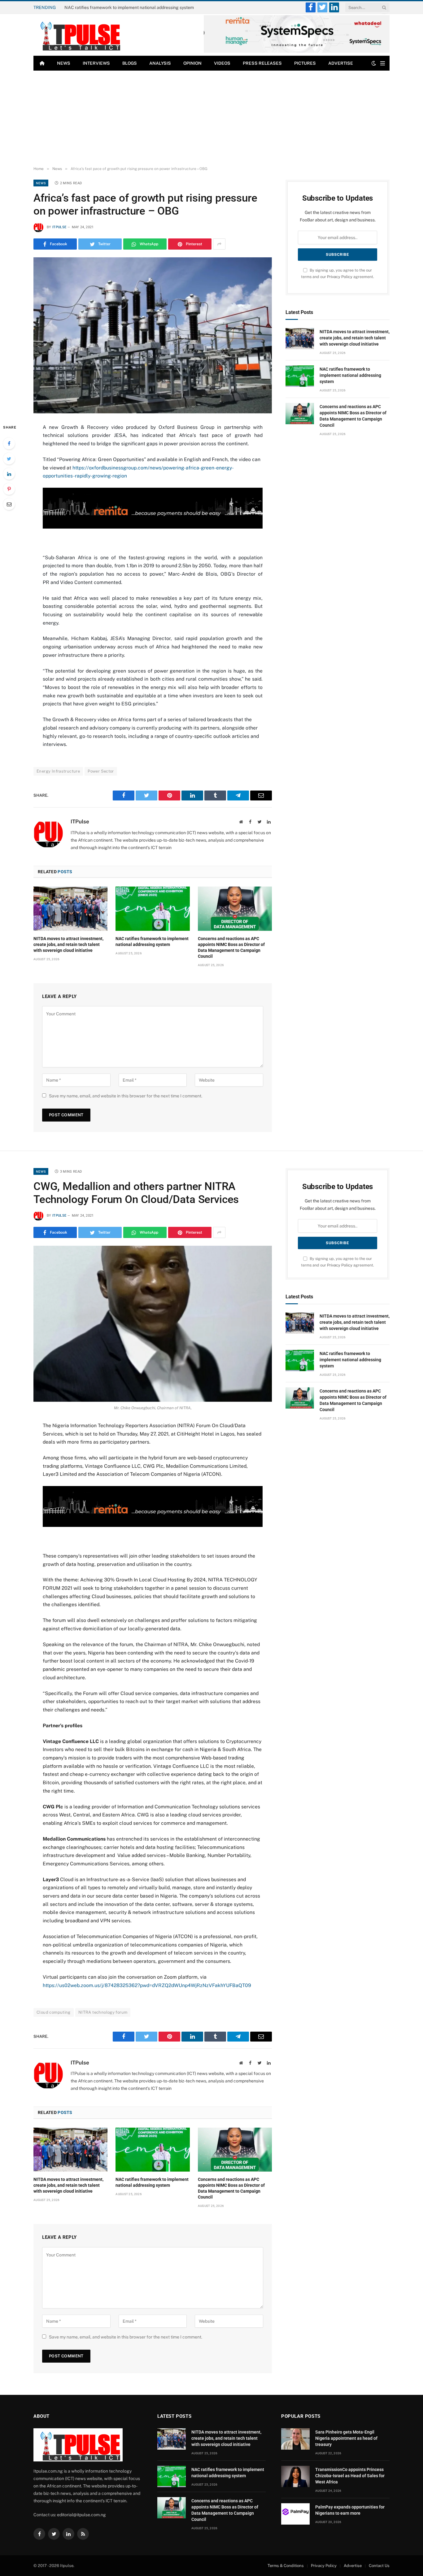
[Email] (9, 504)
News (64, 63)
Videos (222, 63)
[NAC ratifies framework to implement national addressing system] (153, 909)
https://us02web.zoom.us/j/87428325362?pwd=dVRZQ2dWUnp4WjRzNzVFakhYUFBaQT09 (147, 1985)
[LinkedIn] (9, 474)
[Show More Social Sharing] (219, 244)
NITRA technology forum (103, 2012)
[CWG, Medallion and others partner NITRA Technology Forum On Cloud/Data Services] (153, 1324)
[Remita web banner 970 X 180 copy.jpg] (153, 527)
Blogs (130, 63)
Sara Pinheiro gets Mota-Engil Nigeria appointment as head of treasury (346, 2438)
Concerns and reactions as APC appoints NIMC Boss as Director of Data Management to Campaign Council (231, 947)
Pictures (305, 63)
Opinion (192, 63)
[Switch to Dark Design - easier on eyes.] (374, 63)
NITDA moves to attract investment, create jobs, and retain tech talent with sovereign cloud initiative (68, 944)
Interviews (96, 63)
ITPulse (59, 227)
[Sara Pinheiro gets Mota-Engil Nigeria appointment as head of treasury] (295, 2439)
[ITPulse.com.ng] (78, 35)
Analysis (160, 63)
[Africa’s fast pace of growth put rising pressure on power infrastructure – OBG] (153, 335)
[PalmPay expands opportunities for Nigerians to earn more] (295, 2514)
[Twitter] (9, 459)
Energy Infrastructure (58, 771)
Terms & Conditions (286, 2566)
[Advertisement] (211, 117)
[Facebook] (9, 443)
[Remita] (297, 52)
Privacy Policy (340, 277)
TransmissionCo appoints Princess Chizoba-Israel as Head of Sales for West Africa (350, 2476)
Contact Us (379, 2566)
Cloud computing (54, 2012)
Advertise (341, 63)
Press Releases (262, 63)
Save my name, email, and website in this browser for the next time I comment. (126, 1096)
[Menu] (383, 63)
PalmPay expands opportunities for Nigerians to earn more (350, 2510)
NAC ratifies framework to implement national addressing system (129, 7)
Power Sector (101, 771)
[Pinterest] (9, 489)
